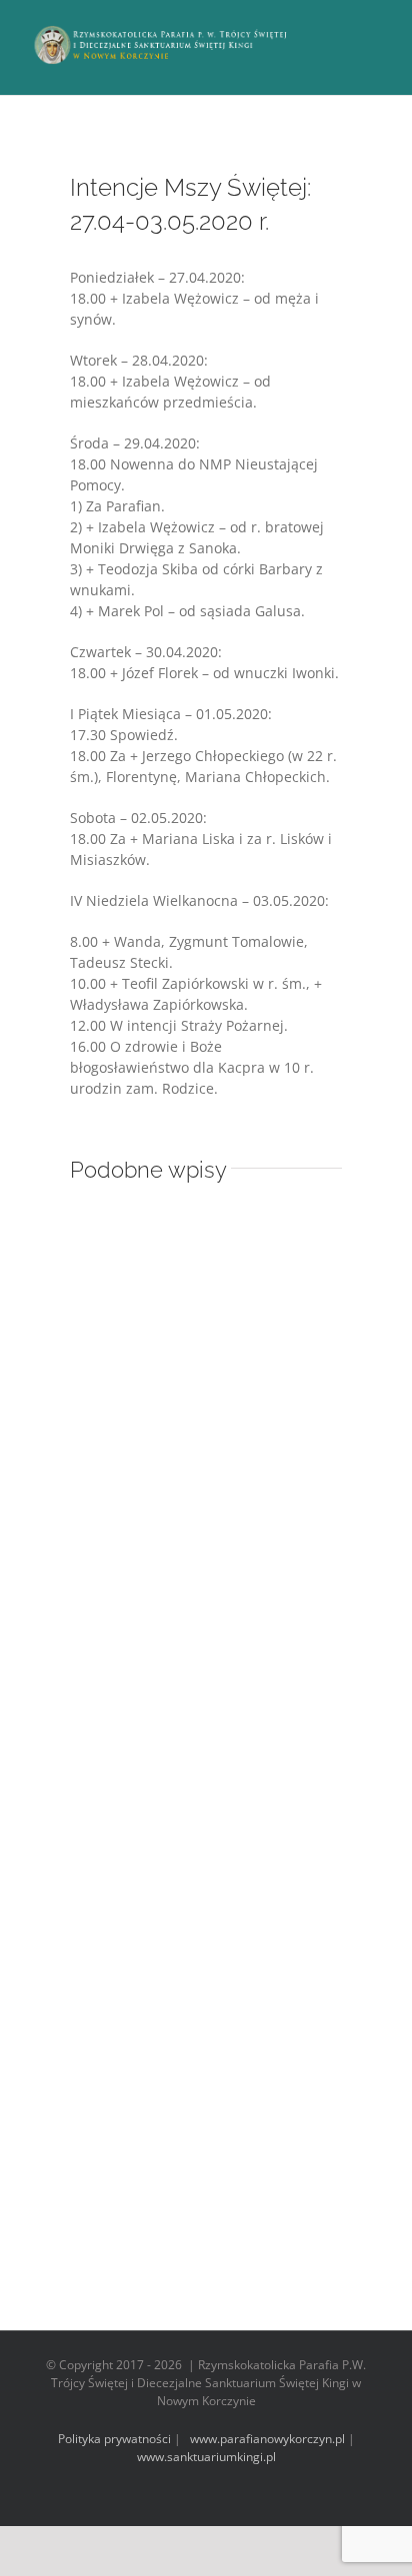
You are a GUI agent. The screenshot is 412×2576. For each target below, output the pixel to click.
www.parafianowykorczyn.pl (266, 2439)
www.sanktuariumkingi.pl (206, 2457)
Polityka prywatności (114, 2439)
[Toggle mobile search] (338, 30)
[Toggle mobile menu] (374, 30)
